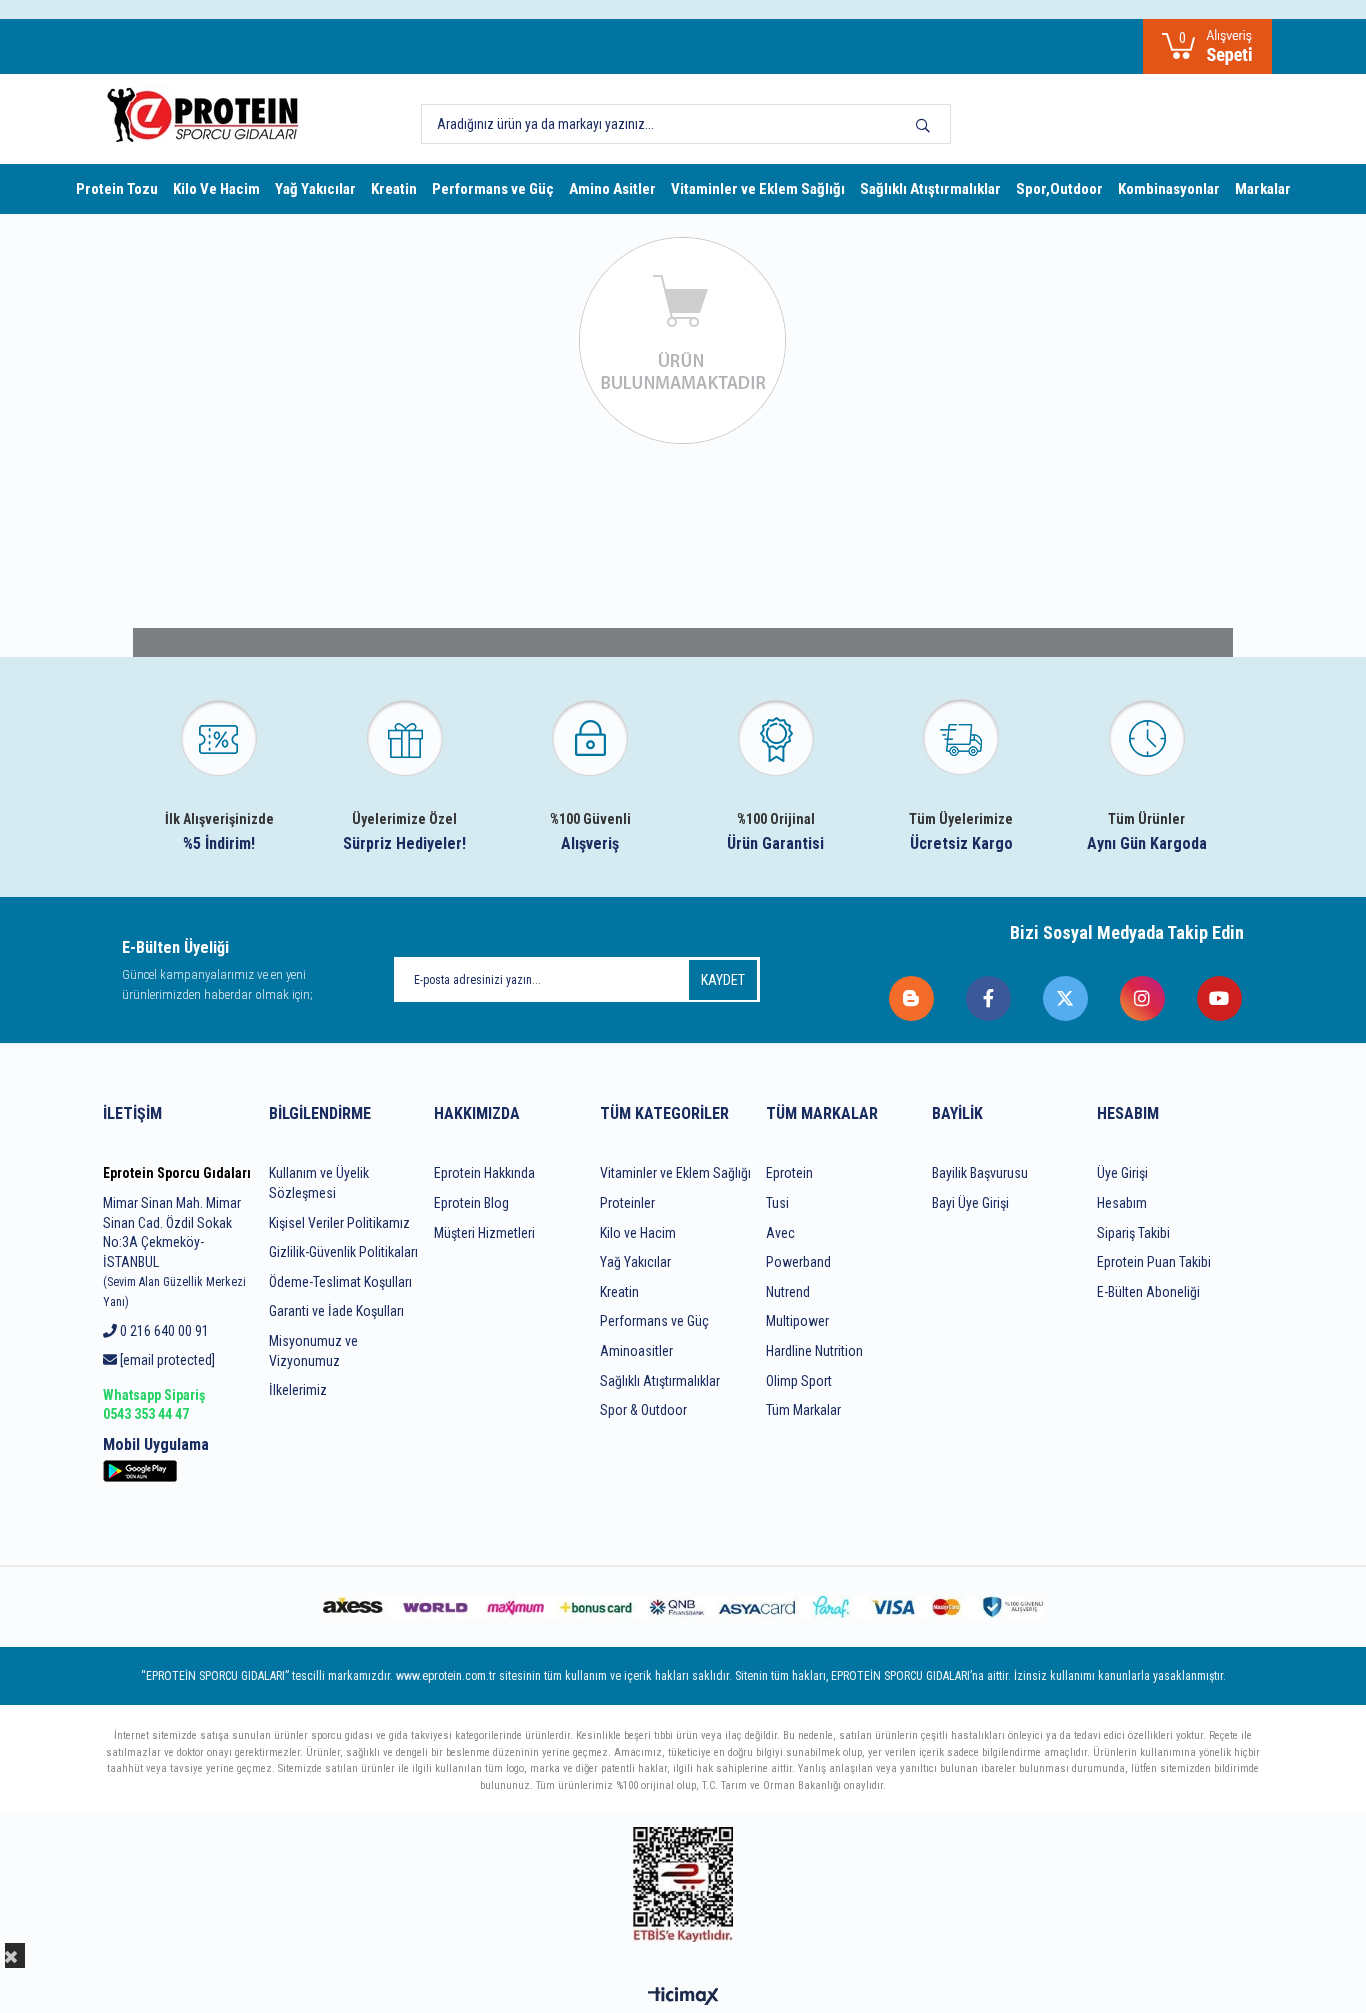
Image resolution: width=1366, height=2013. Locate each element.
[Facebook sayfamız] (989, 998)
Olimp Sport (799, 1381)
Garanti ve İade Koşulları (336, 1311)
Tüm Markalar (803, 1410)
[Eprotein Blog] (912, 998)
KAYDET (723, 980)
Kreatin (394, 189)
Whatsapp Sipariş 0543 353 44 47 (154, 1405)
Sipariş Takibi (1133, 1233)
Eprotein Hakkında (484, 1173)
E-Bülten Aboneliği (1148, 1292)
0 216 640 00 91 (163, 1331)
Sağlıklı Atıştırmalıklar (930, 189)
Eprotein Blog (471, 1203)
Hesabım (1122, 1203)
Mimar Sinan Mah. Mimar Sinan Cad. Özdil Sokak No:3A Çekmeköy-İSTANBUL (174, 1252)
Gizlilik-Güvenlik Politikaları (343, 1252)
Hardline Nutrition (814, 1351)
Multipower (797, 1321)
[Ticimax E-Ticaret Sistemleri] (683, 1997)
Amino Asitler (612, 189)
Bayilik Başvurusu (980, 1173)
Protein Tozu (117, 189)
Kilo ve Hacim (638, 1233)
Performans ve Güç (493, 189)
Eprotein (789, 1173)
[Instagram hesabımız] (1143, 998)
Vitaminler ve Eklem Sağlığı (758, 189)
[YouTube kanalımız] (1220, 998)
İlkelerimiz (298, 1390)
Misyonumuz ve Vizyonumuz (313, 1351)
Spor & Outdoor (643, 1410)
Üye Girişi (1122, 1173)
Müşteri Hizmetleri (484, 1233)
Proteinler (627, 1203)
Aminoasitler (636, 1351)
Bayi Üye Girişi (970, 1203)
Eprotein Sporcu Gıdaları (177, 1173)
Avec (780, 1233)
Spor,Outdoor (1059, 189)
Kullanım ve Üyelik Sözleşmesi (319, 1183)
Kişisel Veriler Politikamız (339, 1223)
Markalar (1263, 189)
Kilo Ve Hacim (216, 189)
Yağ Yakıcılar (315, 189)
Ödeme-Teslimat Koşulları (340, 1282)
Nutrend (788, 1292)
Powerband (798, 1262)
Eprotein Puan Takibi (1154, 1262)
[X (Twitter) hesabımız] (1066, 998)
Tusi (777, 1203)
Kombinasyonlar (1169, 189)
